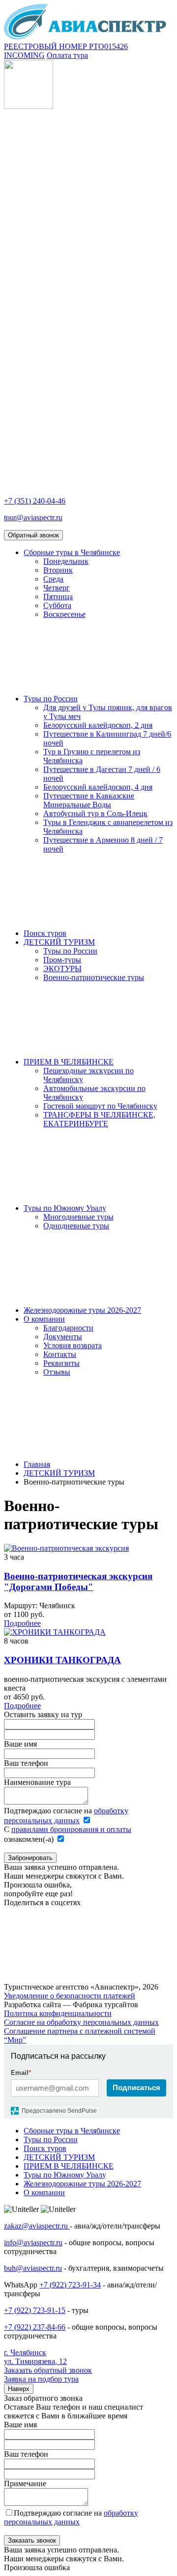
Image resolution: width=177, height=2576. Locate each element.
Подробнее (22, 1623)
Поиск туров (45, 933)
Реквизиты (61, 1363)
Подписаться (136, 2087)
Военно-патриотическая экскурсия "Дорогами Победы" (78, 1581)
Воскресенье (64, 614)
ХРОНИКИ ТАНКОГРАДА (62, 1660)
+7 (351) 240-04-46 (35, 501)
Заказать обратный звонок (48, 2370)
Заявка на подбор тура (41, 2379)
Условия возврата (73, 1345)
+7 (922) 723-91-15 (35, 2310)
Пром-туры (62, 960)
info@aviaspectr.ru (33, 2243)
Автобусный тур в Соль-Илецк (95, 813)
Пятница (58, 597)
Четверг (57, 588)
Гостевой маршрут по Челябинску (100, 1106)
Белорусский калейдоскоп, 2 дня (98, 725)
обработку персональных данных (71, 2517)
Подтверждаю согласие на (71, 2517)
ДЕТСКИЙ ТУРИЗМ (59, 942)
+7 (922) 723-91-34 (70, 2285)
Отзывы (57, 1372)
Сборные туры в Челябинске (72, 552)
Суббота (57, 605)
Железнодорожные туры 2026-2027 (82, 1310)
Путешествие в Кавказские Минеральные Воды (89, 800)
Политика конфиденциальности (58, 2013)
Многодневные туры (78, 1217)
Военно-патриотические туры (94, 977)
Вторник (58, 570)
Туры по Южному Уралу (65, 1208)
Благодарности (68, 1328)
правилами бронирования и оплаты (71, 1829)
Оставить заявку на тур (43, 1714)
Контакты (60, 1354)
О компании (44, 1319)
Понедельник (66, 561)
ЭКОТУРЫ (62, 969)
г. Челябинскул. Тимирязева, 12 (35, 2357)
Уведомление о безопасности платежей (70, 1996)
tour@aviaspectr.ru (33, 518)
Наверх (19, 2389)
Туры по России (51, 699)
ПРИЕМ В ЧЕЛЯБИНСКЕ (69, 1062)
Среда (53, 579)
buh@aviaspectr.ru (33, 2268)
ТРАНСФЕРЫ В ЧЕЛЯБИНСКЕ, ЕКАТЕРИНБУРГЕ (99, 1119)
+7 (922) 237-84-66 (35, 2327)
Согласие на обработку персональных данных (81, 2022)
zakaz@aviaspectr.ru (37, 2226)
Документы (63, 1337)
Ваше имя (20, 1744)
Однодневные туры (76, 1226)
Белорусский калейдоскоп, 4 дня (98, 787)
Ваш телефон (26, 1763)
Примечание (25, 2483)
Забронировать (30, 1858)
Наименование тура (37, 1782)
